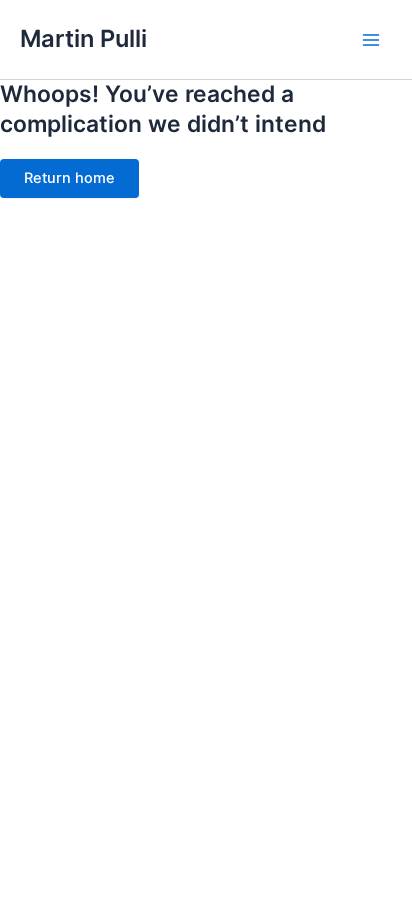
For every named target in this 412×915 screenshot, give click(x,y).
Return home (69, 178)
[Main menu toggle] (371, 40)
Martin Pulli (83, 38)
